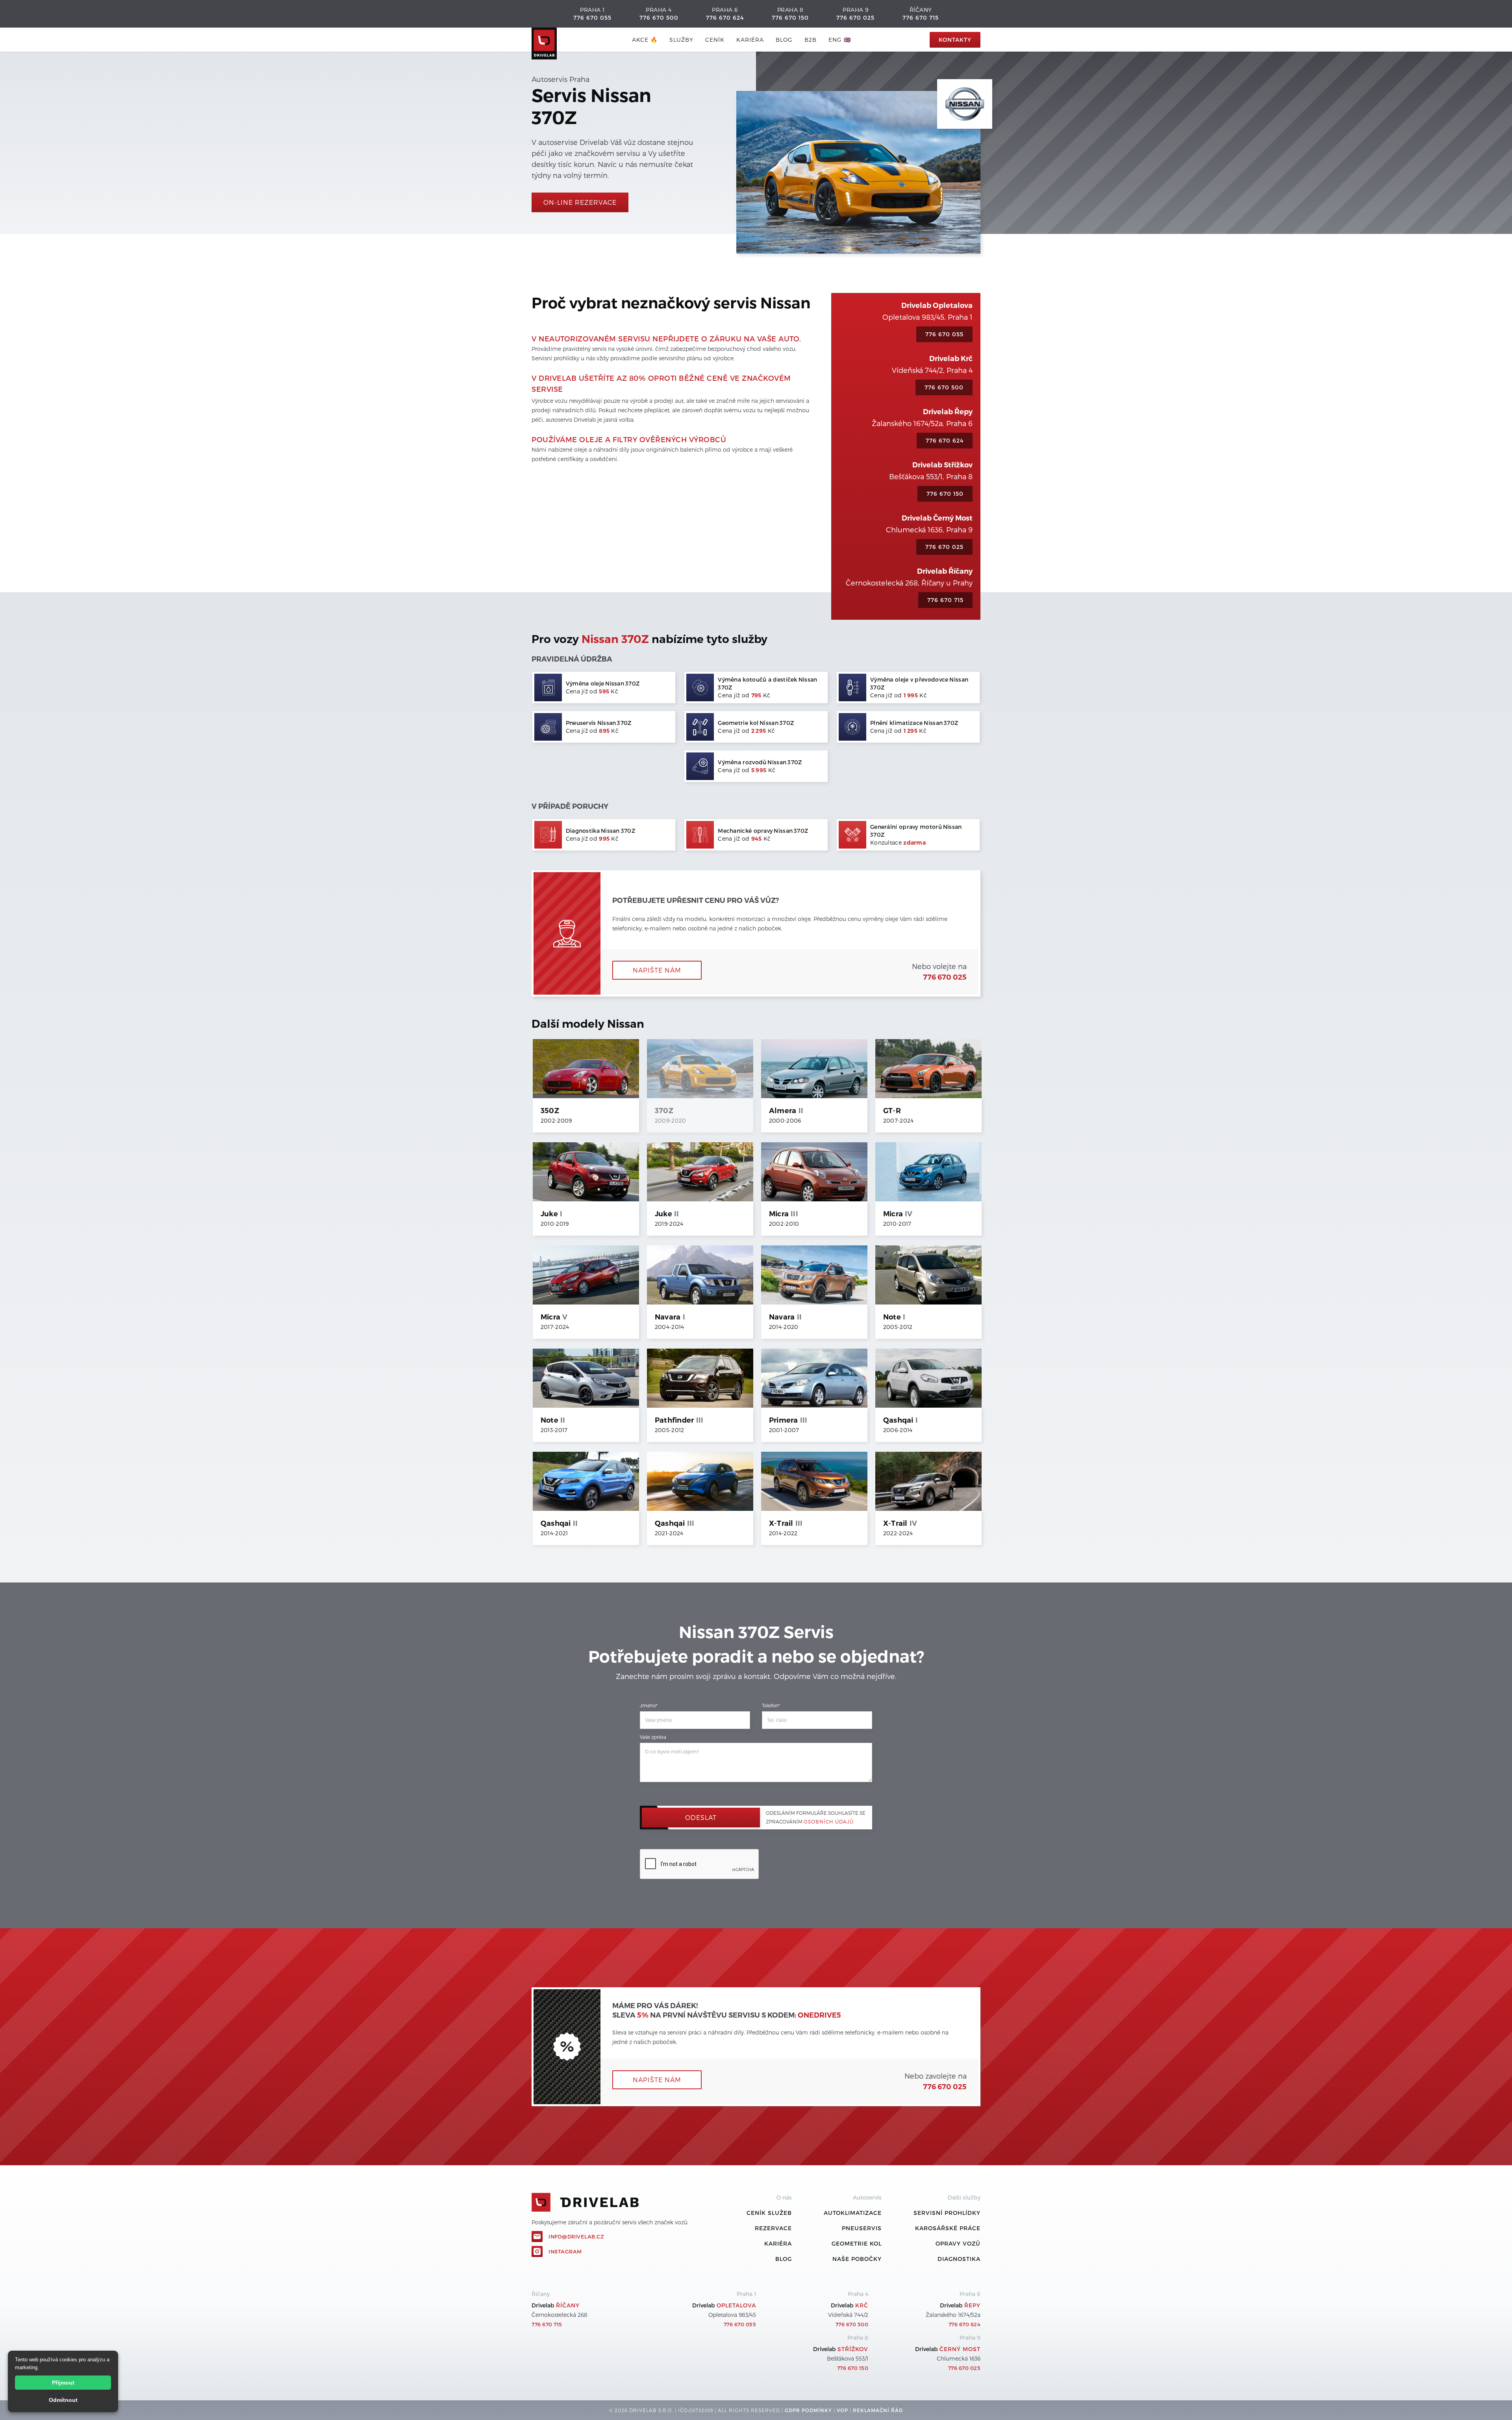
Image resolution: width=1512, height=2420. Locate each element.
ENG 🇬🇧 (840, 40)
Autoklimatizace (853, 2213)
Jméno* (649, 1705)
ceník (715, 40)
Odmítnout (63, 2400)
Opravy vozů (958, 2243)
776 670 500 (659, 18)
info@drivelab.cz (576, 2237)
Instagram (565, 2251)
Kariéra (750, 40)
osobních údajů (829, 1821)
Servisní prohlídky (947, 2213)
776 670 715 (921, 18)
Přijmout (63, 2383)
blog (784, 40)
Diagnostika (959, 2259)
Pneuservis (862, 2228)
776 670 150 (790, 18)
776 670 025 (855, 18)
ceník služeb (769, 2213)
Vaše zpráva (653, 1737)
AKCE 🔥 (645, 40)
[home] (544, 40)
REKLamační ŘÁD (878, 2410)
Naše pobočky (857, 2259)
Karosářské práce (948, 2228)
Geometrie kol (857, 2243)
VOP (842, 2410)
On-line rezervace (580, 202)
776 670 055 (592, 18)
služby (681, 40)
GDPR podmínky (808, 2410)
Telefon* (771, 1705)
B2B (811, 40)
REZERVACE (773, 2228)
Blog (784, 2259)
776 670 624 (725, 18)
